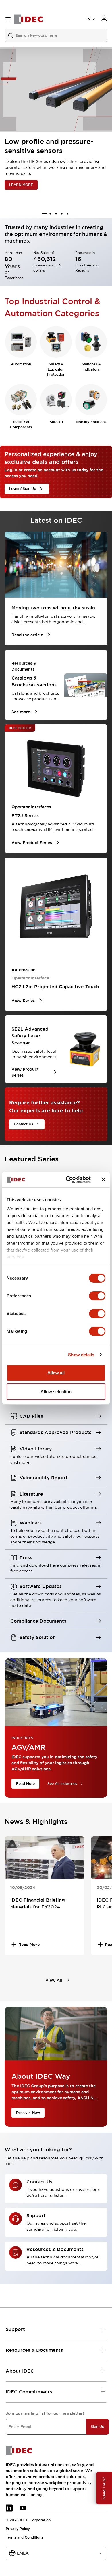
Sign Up (97, 2427)
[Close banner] (103, 1179)
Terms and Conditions (24, 2537)
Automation (21, 364)
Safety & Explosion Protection (56, 369)
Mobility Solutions (91, 422)
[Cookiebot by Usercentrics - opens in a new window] (68, 1180)
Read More (25, 1784)
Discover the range (25, 185)
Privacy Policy (18, 2529)
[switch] (97, 1296)
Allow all (56, 1373)
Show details (81, 1355)
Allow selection (56, 1392)
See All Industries (62, 1784)
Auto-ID (56, 422)
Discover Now (28, 2113)
